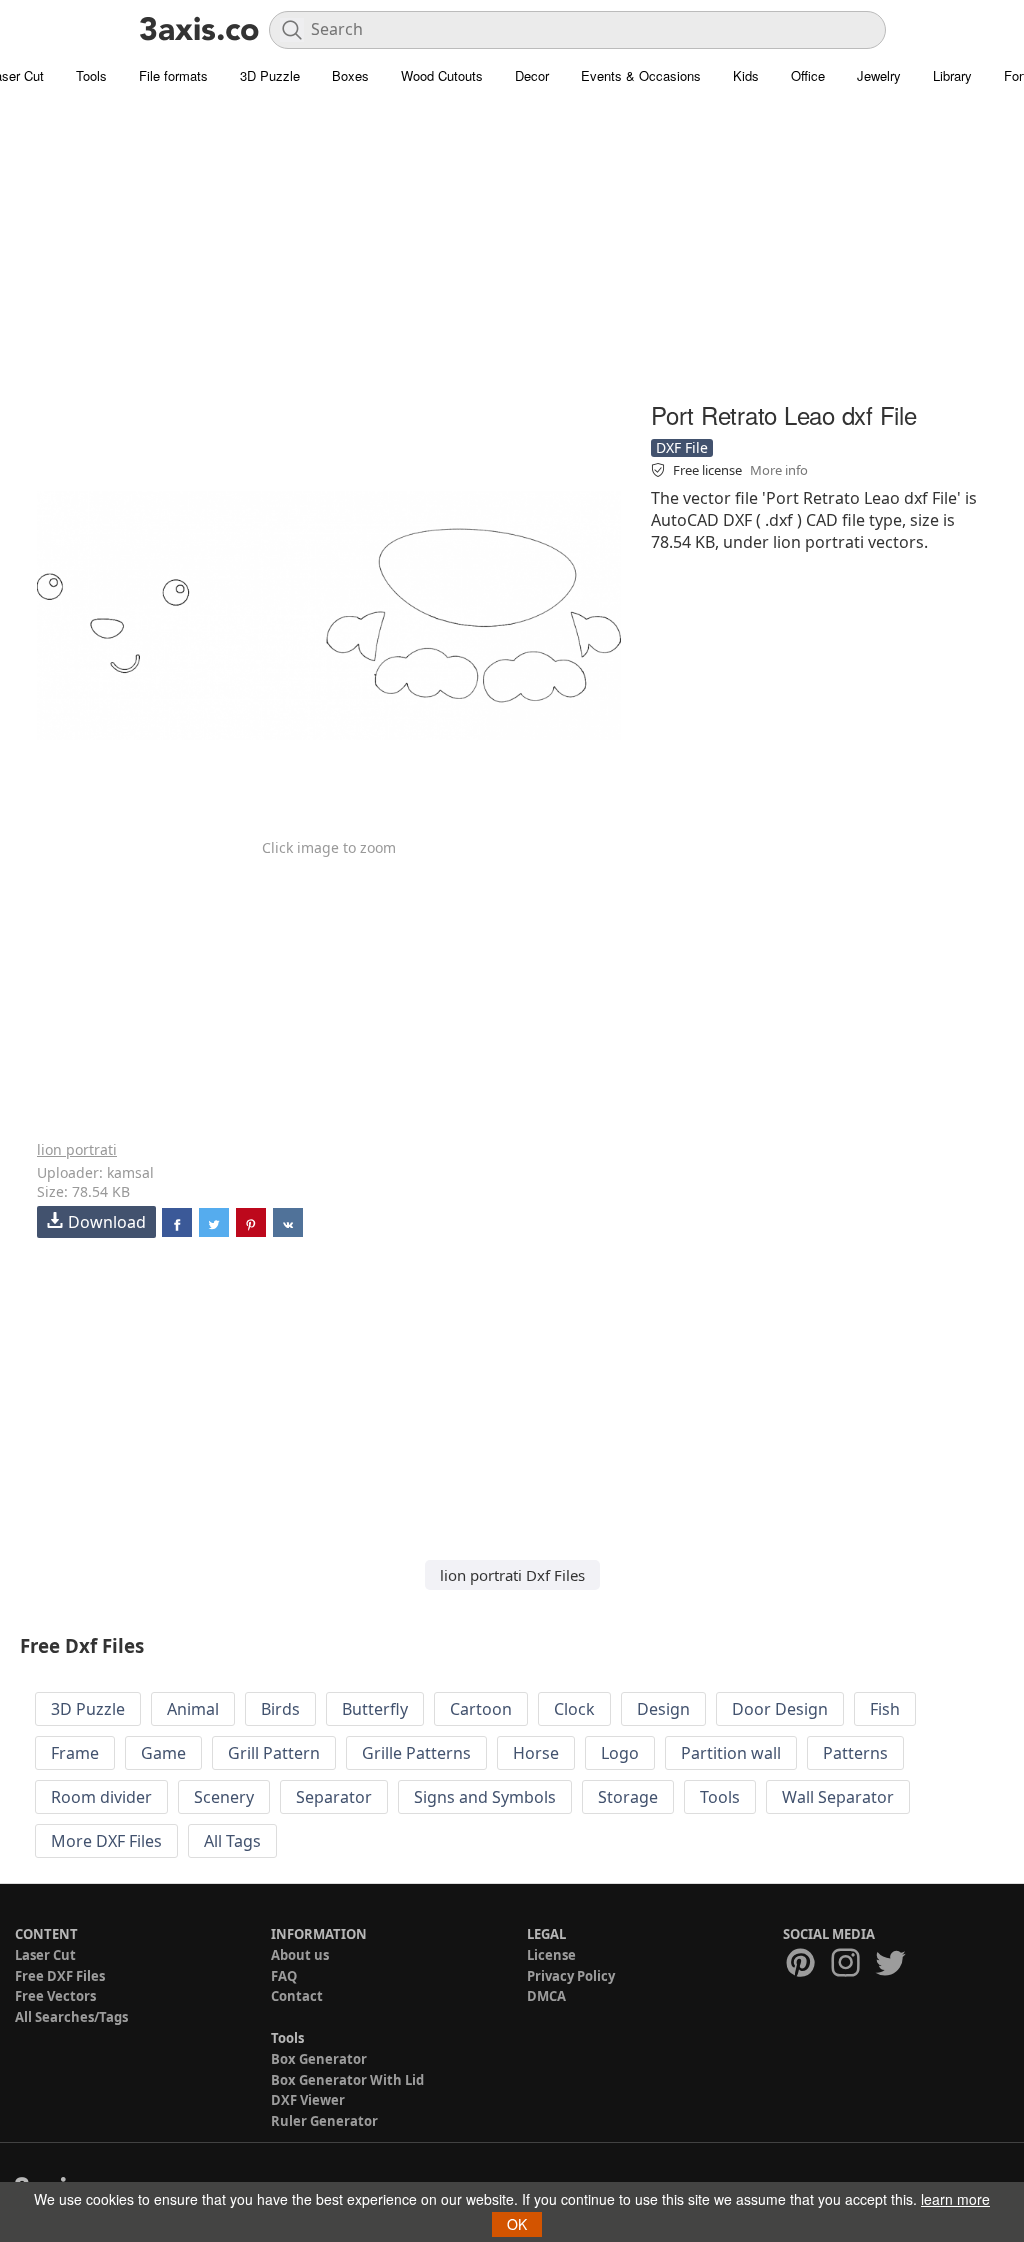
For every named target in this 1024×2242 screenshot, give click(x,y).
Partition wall (731, 1753)
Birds (280, 1709)
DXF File (682, 447)
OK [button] (517, 2224)
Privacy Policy (571, 1976)
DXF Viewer (308, 2100)
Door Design (780, 1709)
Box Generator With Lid (347, 2080)
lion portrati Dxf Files (512, 1575)
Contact (297, 1996)
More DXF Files (106, 1841)
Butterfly (375, 1709)
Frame (75, 1753)
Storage (628, 1797)
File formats (173, 75)
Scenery (224, 1797)
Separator (334, 1797)
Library (952, 75)
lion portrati (77, 1149)
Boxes (350, 75)
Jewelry (879, 75)
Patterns (855, 1753)
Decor (532, 75)
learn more (955, 2199)
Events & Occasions (641, 75)
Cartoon (481, 1709)
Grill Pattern (274, 1753)
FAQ (284, 1976)
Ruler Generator (324, 2121)
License (551, 1955)
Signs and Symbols (485, 1797)
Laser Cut (45, 1955)
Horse (536, 1753)
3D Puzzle (270, 75)
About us (300, 1955)
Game (163, 1753)
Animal (193, 1709)
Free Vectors (55, 1996)
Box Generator (319, 2059)
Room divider (101, 1797)
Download (107, 1222)
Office (808, 75)
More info (779, 470)
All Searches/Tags (71, 2017)
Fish (885, 1709)
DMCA (546, 1996)
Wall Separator (838, 1797)
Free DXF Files (60, 1976)
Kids (746, 75)
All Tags (232, 1841)
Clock (574, 1709)
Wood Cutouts (442, 75)
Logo (620, 1753)
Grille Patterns (416, 1753)
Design (663, 1709)
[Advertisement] (512, 255)
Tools (91, 75)
